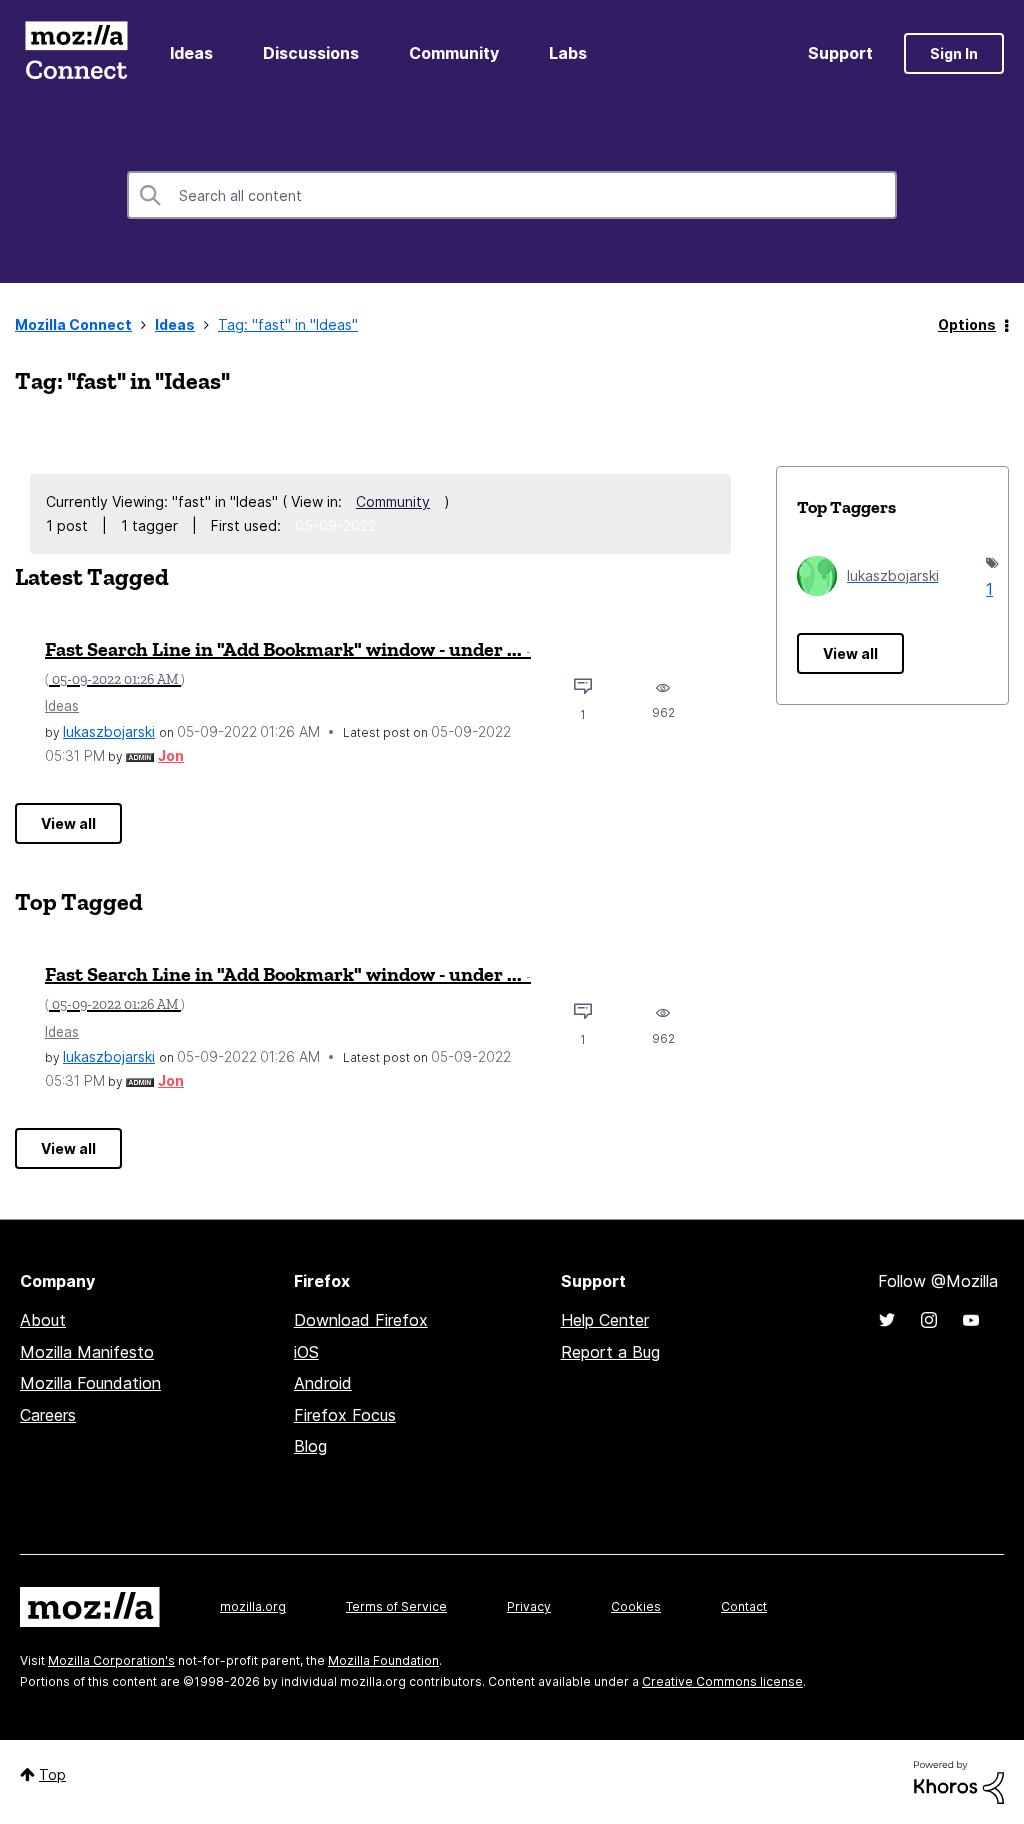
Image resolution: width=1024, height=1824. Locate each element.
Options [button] (967, 324)
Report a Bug (610, 1352)
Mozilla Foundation (90, 1383)
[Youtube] (971, 1320)
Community (454, 53)
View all (68, 823)
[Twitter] (887, 1320)
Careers (48, 1415)
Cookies (636, 1606)
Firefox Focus (345, 1415)
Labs (568, 53)
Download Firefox (361, 1320)
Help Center (605, 1320)
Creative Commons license (722, 1681)
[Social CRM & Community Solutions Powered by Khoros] (959, 1780)
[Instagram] (929, 1320)
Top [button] (52, 1774)
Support (840, 53)
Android (323, 1383)
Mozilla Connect (76, 53)
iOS (306, 1352)
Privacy (529, 1606)
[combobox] (512, 195)
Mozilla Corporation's (111, 1660)
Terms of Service (396, 1606)
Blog (310, 1446)
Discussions (311, 53)
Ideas (191, 53)
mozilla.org (253, 1606)
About (43, 1320)
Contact (744, 1606)
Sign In (954, 53)
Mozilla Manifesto (87, 1352)
